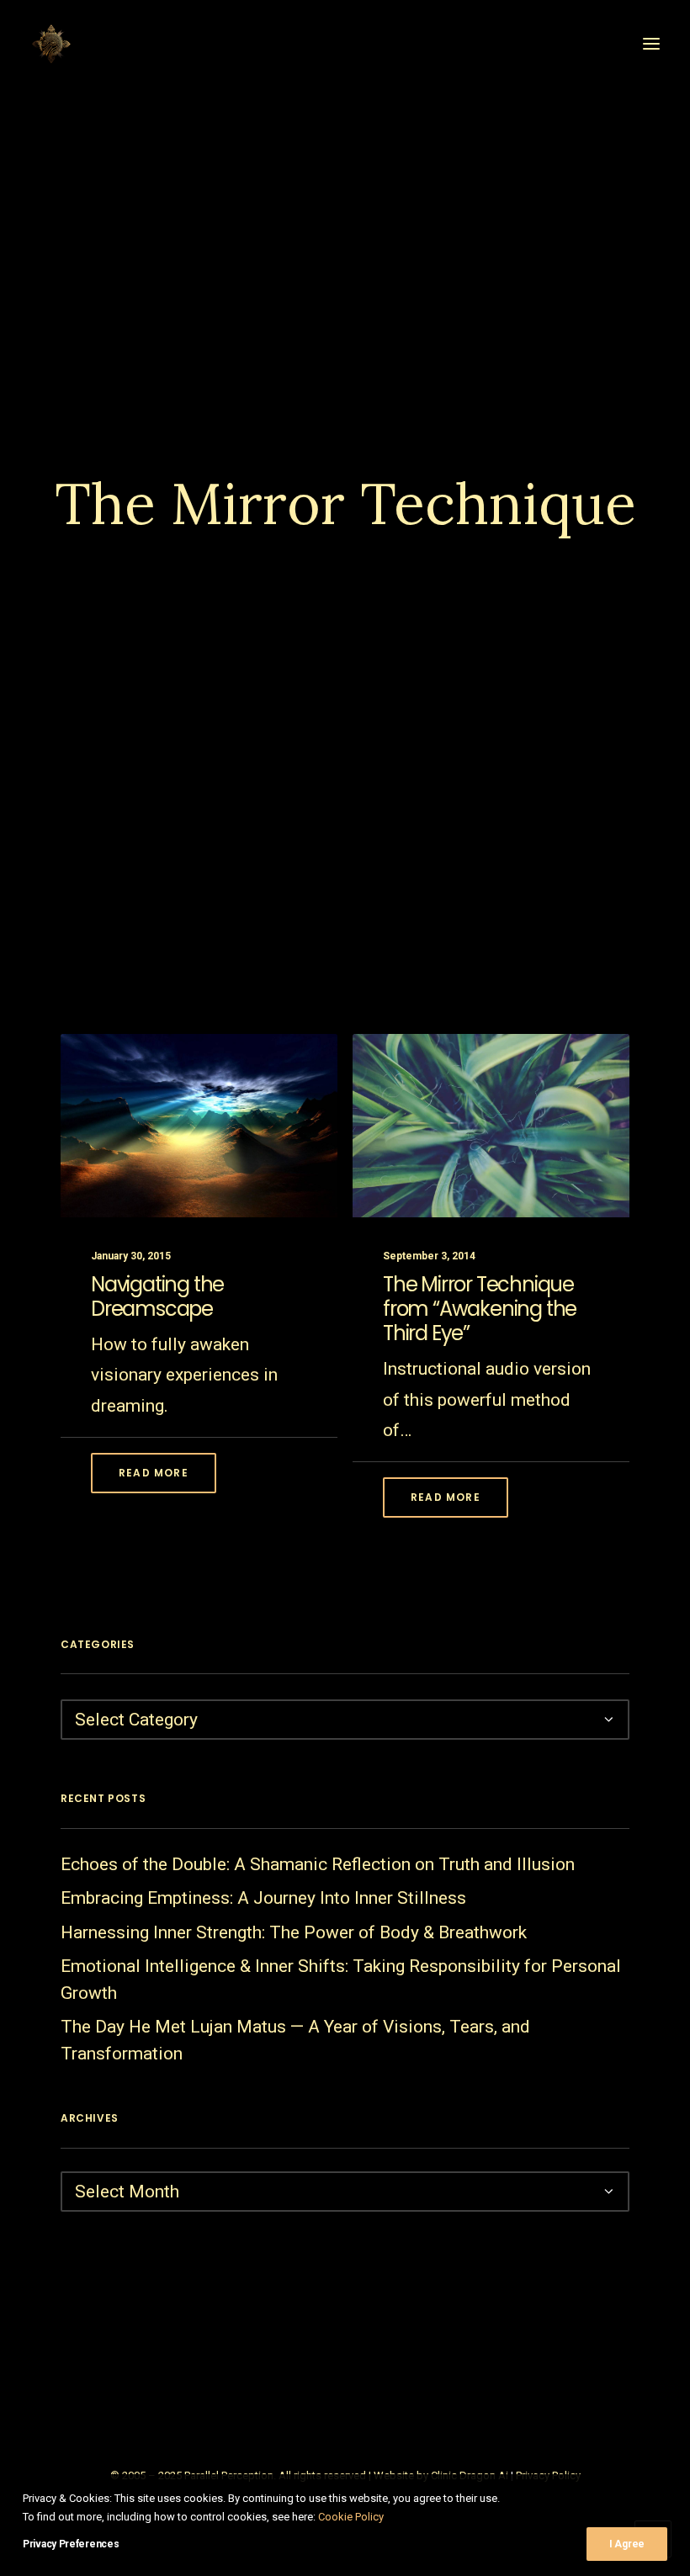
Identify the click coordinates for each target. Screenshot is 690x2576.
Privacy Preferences (71, 2544)
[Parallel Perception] (51, 44)
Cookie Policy (351, 2517)
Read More (154, 1473)
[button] (651, 44)
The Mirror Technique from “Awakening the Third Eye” (480, 1309)
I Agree (627, 2544)
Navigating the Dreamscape (157, 1296)
